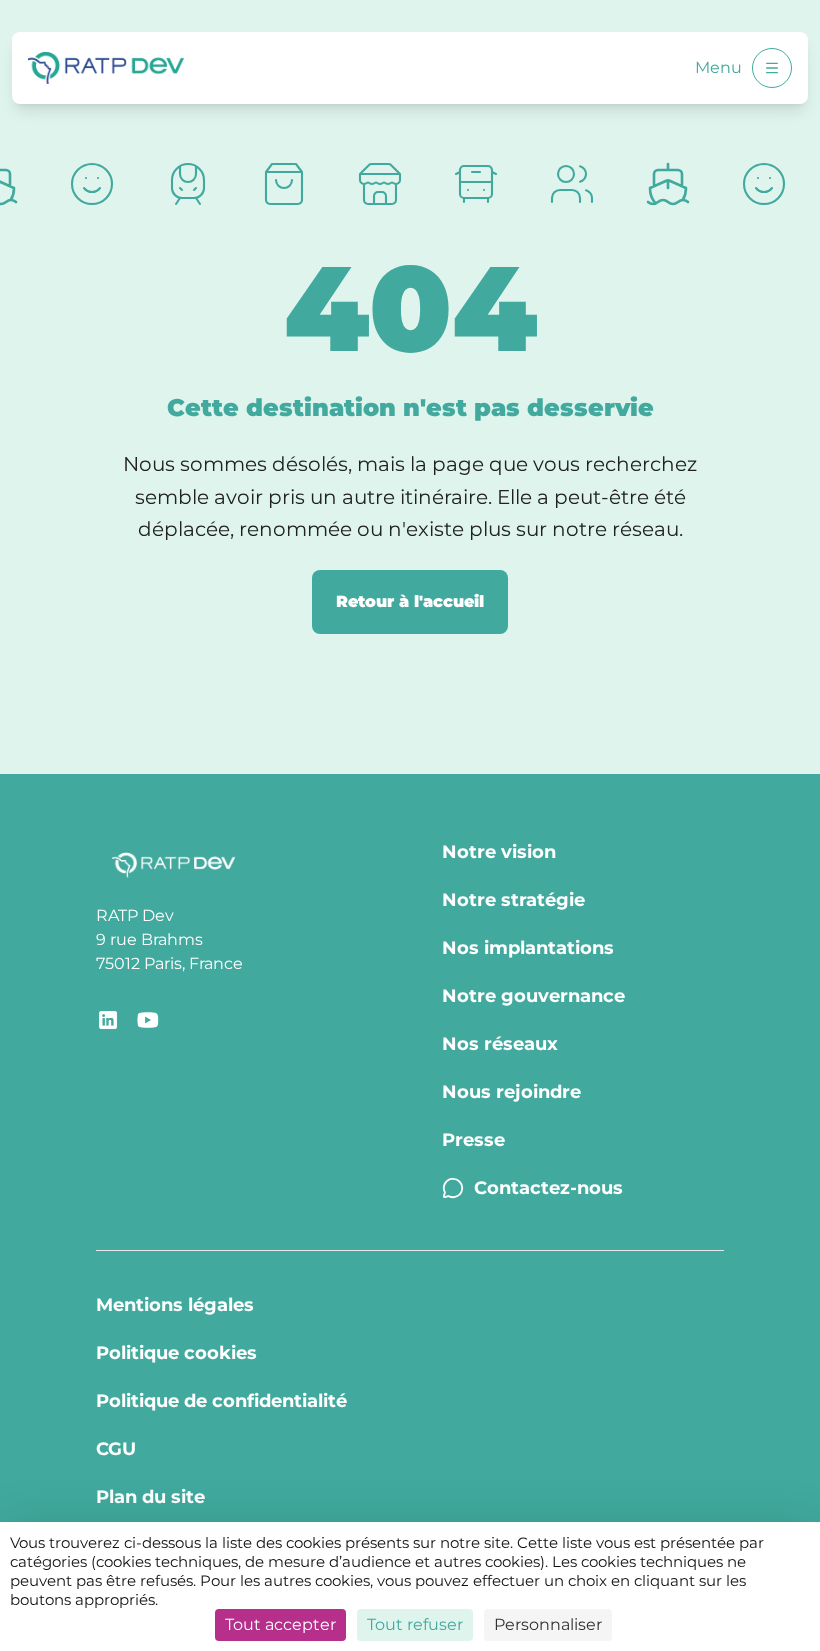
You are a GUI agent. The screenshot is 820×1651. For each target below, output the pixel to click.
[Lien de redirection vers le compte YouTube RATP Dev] (148, 1020)
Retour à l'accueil (410, 601)
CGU (116, 1449)
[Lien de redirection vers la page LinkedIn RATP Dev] (108, 1020)
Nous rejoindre (511, 1092)
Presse (473, 1140)
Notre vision (499, 852)
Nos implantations (528, 948)
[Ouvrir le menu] (772, 68)
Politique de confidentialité (221, 1401)
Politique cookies (176, 1353)
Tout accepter (280, 1624)
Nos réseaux (500, 1044)
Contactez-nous (548, 1188)
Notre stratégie (513, 900)
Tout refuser (415, 1624)
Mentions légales (175, 1305)
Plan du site (150, 1497)
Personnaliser (548, 1624)
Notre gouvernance (533, 996)
